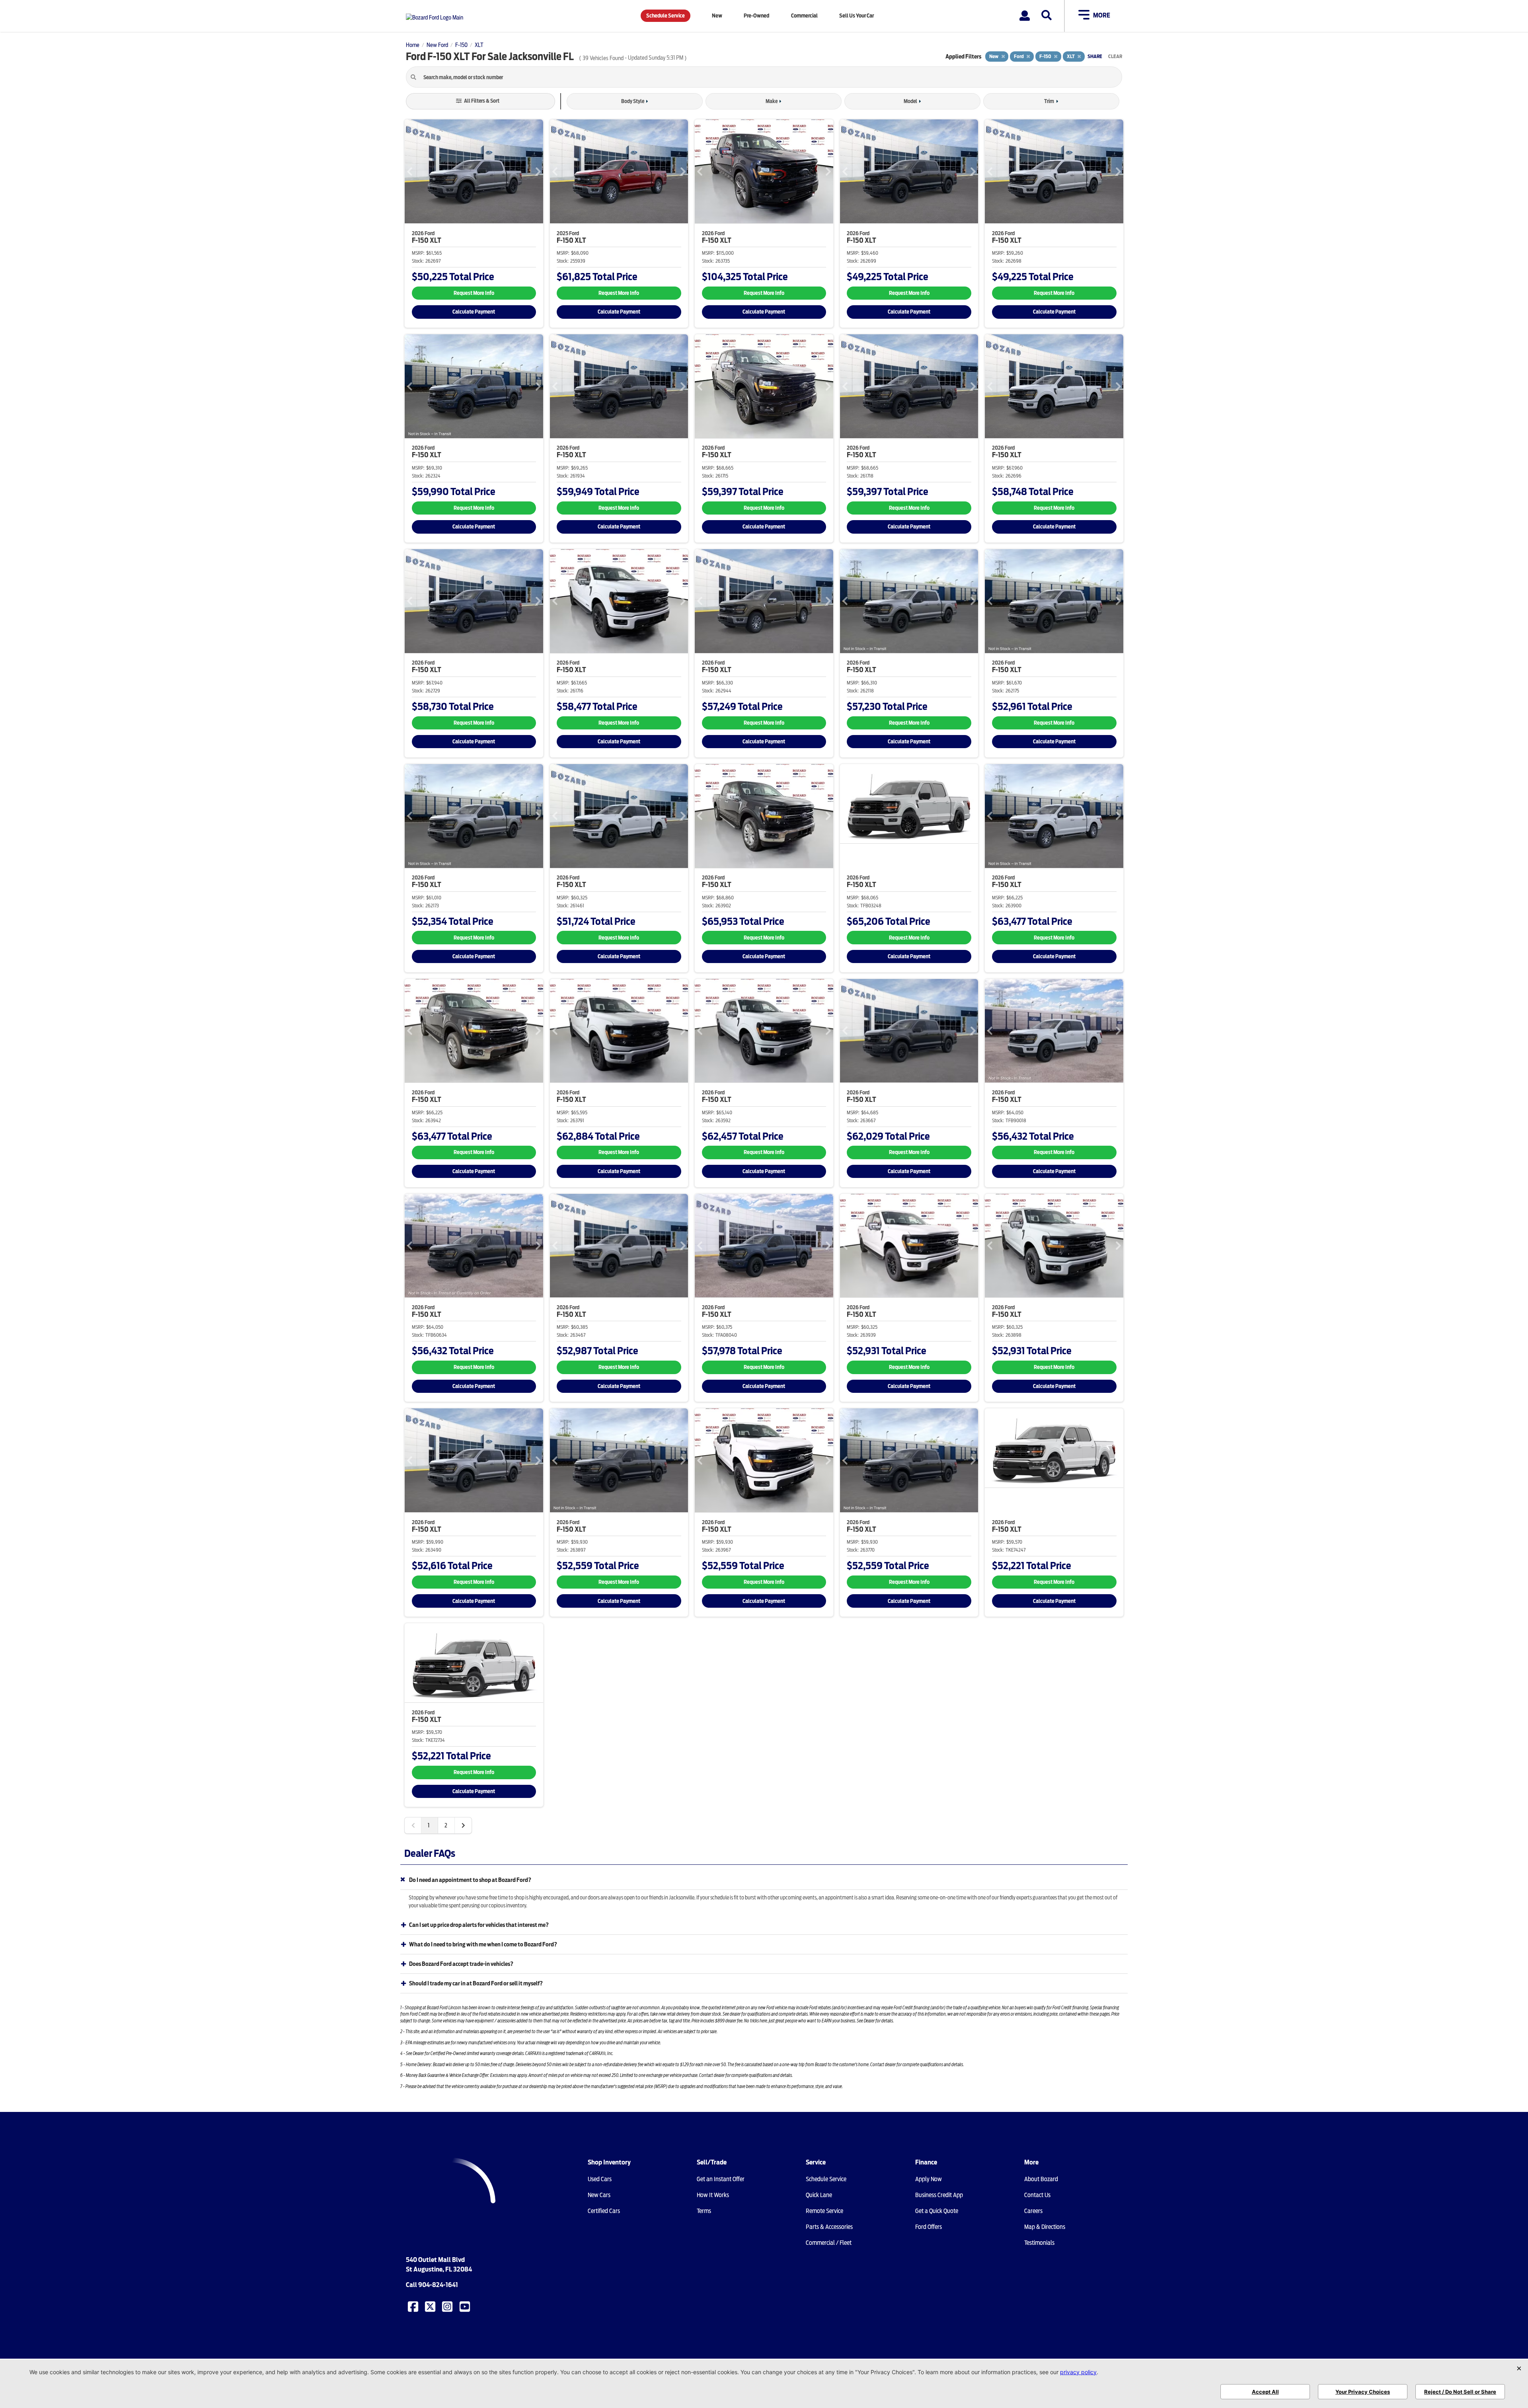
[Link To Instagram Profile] (448, 2306)
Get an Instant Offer (721, 2179)
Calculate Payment (474, 312)
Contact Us (1037, 2195)
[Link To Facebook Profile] (414, 2306)
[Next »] (463, 1825)
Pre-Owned (756, 16)
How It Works (713, 2195)
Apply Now (929, 2179)
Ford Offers (929, 2227)
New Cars (599, 2195)
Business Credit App (939, 2195)
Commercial (804, 16)
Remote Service (824, 2211)
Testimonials (1039, 2243)
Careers (1033, 2211)
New (717, 16)
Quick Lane (819, 2195)
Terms (704, 2211)
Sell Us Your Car (857, 16)
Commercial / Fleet (829, 2243)
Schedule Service (666, 16)
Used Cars (600, 2179)
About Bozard (1041, 2179)
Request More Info (474, 293)
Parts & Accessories (829, 2227)
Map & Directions (1045, 2227)
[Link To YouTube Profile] (466, 2306)
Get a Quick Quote (937, 2211)
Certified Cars (604, 2211)
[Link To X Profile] (431, 2306)
